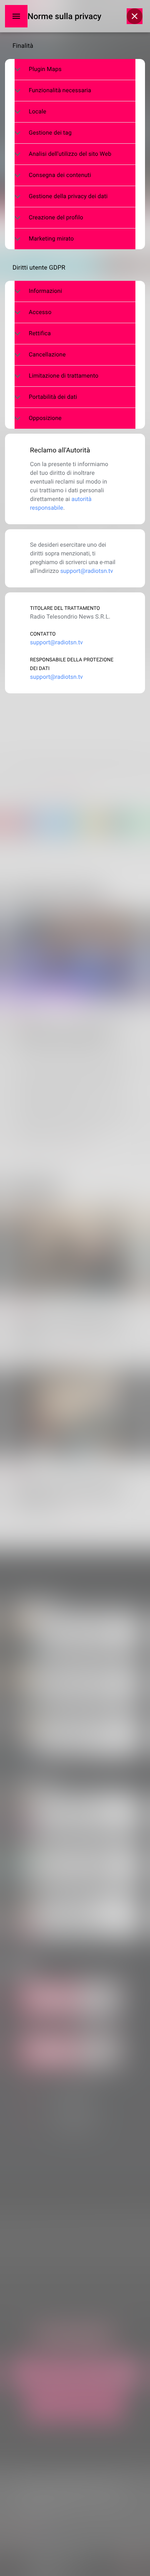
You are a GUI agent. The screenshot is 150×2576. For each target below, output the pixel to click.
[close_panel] (135, 16)
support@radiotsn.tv (87, 571)
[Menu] (16, 16)
